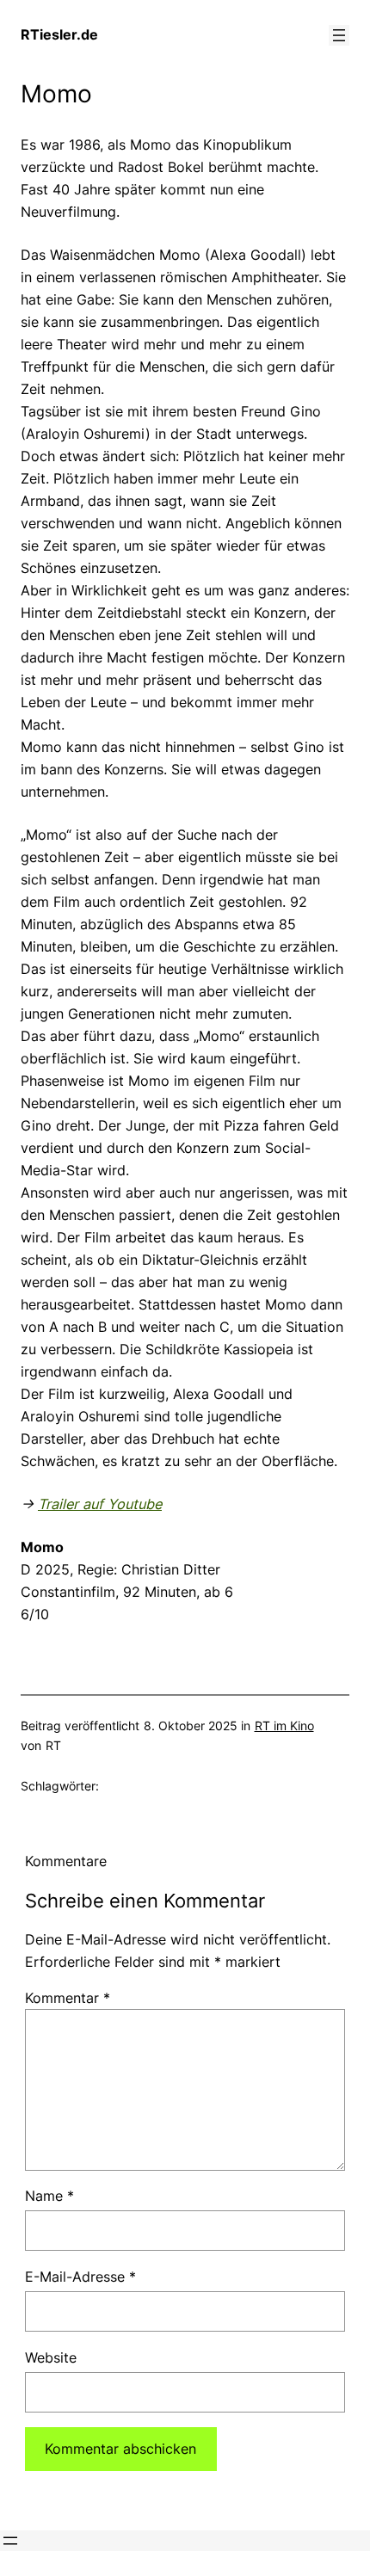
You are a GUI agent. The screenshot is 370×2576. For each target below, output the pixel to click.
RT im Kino (284, 1726)
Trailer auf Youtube (100, 1504)
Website (51, 2357)
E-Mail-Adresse (80, 2277)
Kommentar (68, 1998)
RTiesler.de (59, 34)
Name (49, 2196)
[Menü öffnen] (339, 35)
